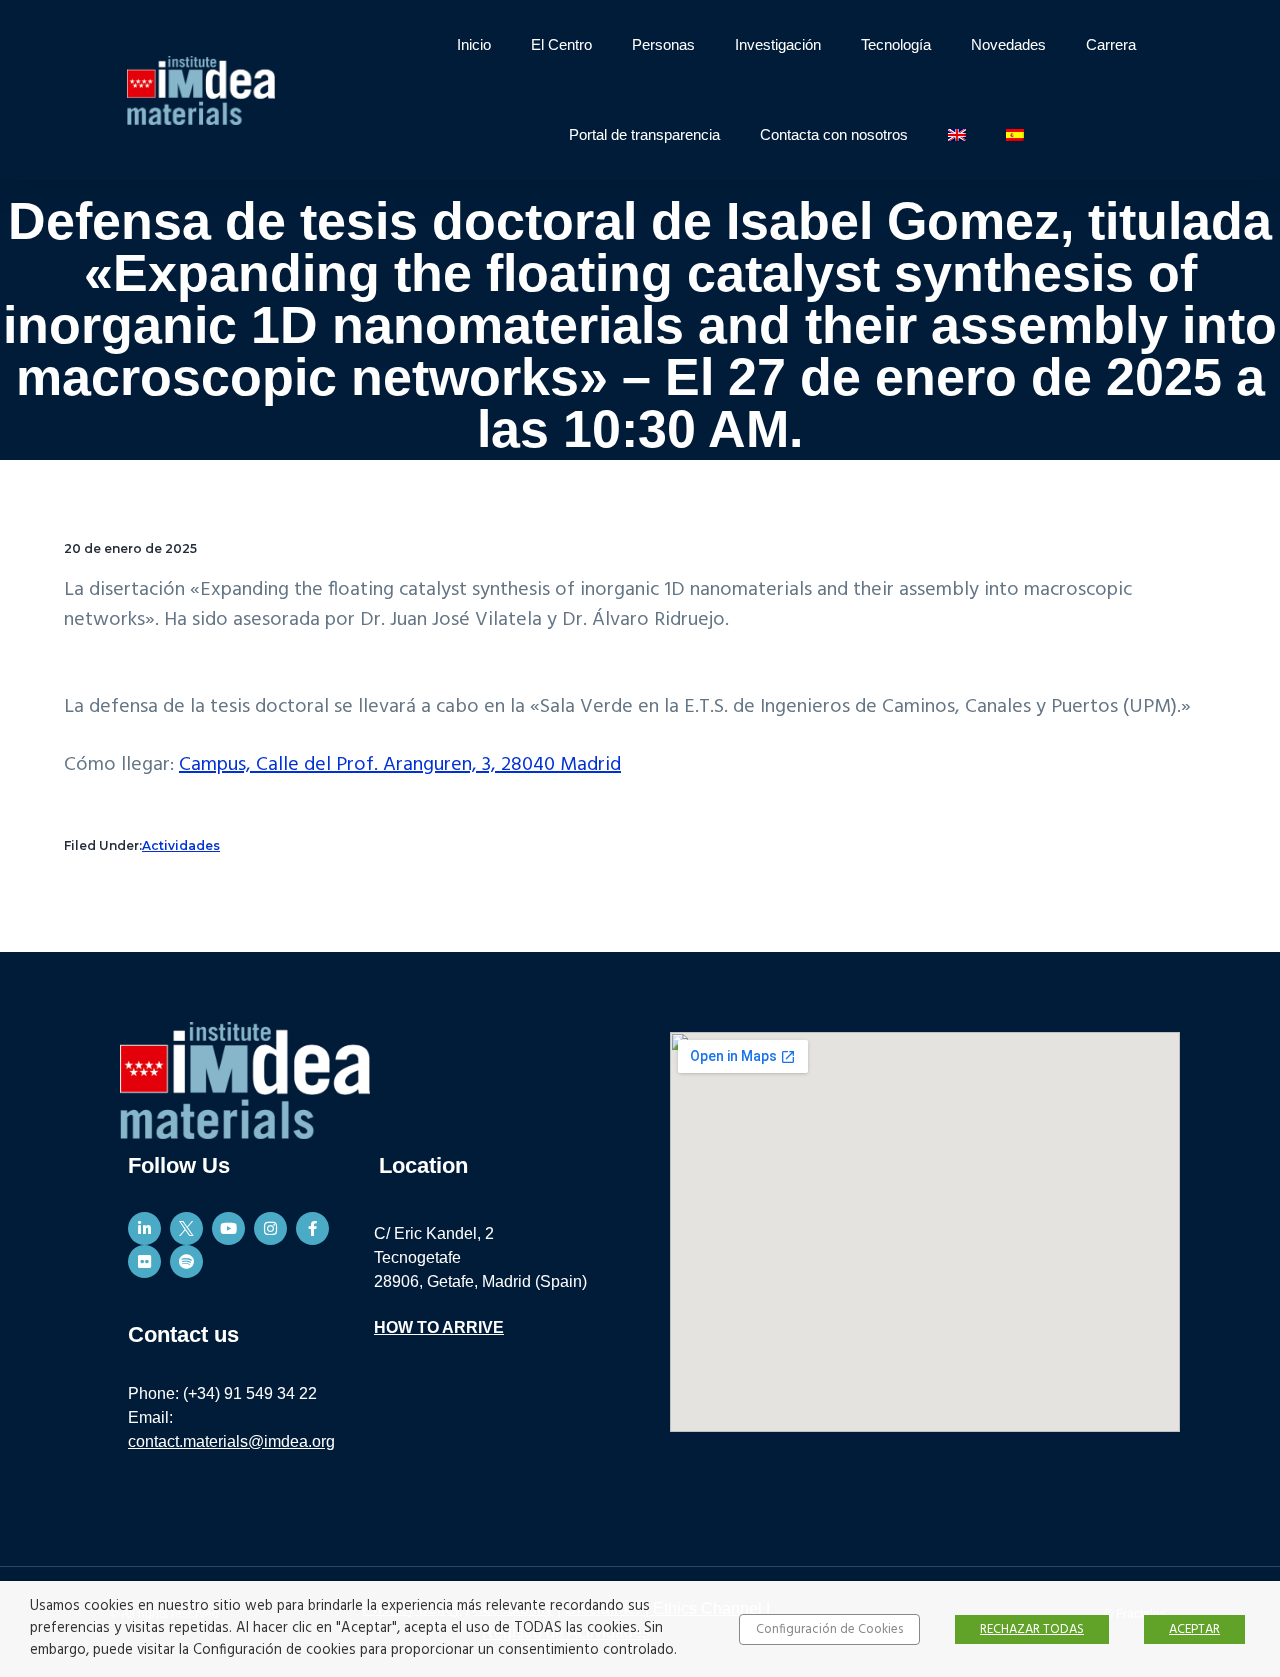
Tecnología (896, 44)
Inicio (474, 44)
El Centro (561, 44)
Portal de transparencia (644, 134)
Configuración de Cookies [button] (829, 1629)
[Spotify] (186, 1261)
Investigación (778, 44)
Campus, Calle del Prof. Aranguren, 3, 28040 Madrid (400, 765)
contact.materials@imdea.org (231, 1441)
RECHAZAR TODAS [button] (1032, 1629)
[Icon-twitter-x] (186, 1228)
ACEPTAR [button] (1194, 1629)
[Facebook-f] (312, 1228)
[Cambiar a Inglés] (957, 135)
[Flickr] (144, 1261)
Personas (663, 44)
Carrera (1111, 44)
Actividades (181, 845)
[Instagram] (270, 1228)
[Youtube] (228, 1228)
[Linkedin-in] (144, 1228)
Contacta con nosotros (834, 134)
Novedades (1008, 44)
